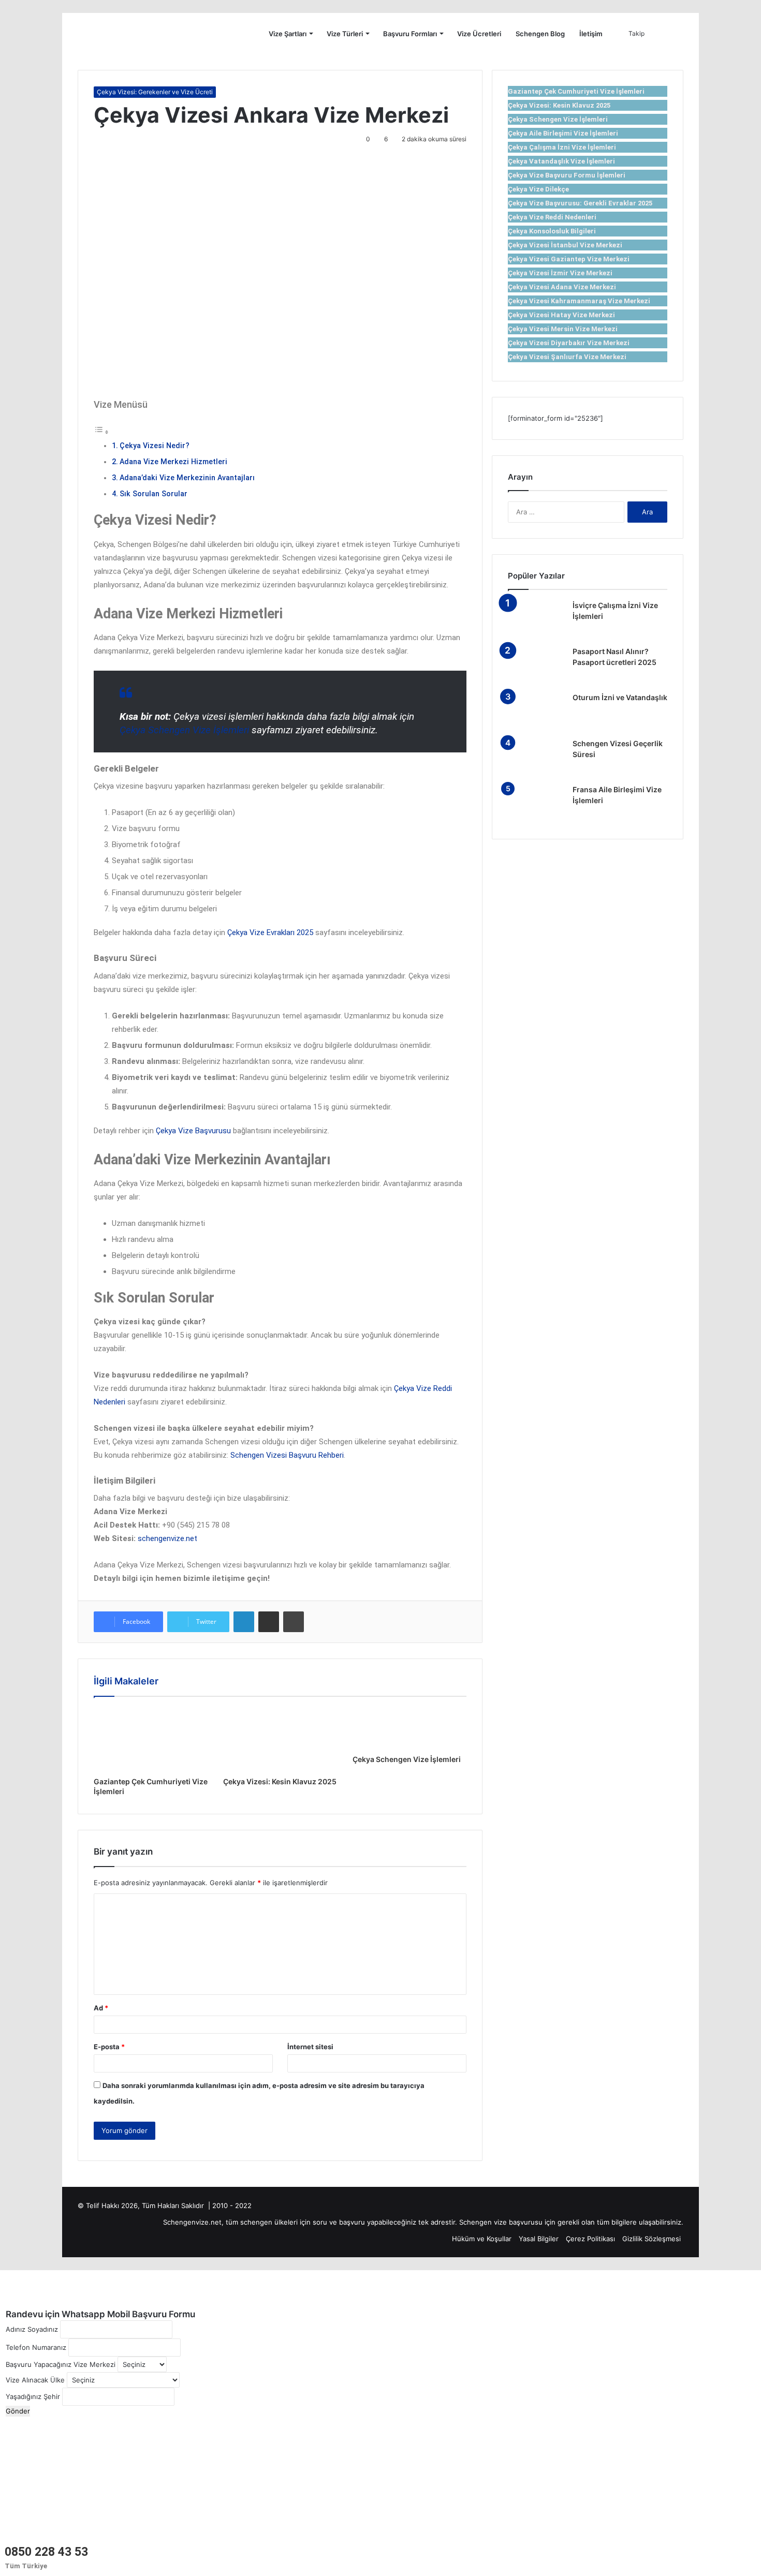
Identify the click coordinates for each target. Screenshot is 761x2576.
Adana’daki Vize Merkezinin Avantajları (187, 478)
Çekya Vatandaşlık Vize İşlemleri (561, 161)
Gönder (18, 2411)
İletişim (591, 34)
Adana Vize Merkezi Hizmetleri (173, 462)
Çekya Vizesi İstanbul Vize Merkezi (565, 245)
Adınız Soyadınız (32, 2329)
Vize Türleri (345, 34)
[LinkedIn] (244, 1622)
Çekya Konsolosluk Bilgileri (552, 231)
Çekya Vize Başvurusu (193, 1131)
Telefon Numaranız (36, 2347)
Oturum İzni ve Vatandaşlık (620, 697)
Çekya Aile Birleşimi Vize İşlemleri (563, 133)
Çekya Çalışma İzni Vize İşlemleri (562, 147)
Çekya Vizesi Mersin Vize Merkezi (563, 329)
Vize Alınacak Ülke (35, 2380)
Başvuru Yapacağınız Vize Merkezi (61, 2364)
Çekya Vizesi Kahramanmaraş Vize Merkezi (579, 301)
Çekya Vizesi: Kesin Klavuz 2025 (280, 1781)
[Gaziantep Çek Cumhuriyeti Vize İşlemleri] (151, 1739)
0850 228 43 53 (46, 2552)
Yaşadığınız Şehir (33, 2396)
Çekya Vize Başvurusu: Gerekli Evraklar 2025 (580, 203)
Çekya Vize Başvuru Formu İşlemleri (567, 175)
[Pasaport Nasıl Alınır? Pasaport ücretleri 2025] (536, 666)
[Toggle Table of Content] (101, 432)
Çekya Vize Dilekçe (538, 189)
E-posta (109, 2047)
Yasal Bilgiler (539, 2239)
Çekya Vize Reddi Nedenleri (552, 217)
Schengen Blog (540, 34)
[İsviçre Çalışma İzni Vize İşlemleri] (536, 620)
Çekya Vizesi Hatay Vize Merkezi (561, 315)
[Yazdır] (294, 1622)
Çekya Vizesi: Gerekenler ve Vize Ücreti (155, 92)
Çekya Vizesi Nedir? (155, 446)
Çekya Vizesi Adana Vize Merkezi (562, 287)
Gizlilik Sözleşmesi (652, 2239)
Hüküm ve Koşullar (482, 2239)
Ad (101, 2008)
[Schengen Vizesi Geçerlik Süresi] (536, 758)
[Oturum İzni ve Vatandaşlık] (536, 712)
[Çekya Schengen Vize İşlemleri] (409, 1728)
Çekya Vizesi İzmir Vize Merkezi (560, 273)
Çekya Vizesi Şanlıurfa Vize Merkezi (567, 357)
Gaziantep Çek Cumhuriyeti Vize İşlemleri (576, 91)
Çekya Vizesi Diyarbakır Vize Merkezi (569, 343)
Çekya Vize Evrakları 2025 (270, 932)
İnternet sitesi (310, 2047)
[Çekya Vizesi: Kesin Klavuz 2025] (280, 1739)
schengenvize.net (167, 1538)
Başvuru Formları (410, 34)
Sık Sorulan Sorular (153, 494)
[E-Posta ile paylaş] (269, 1622)
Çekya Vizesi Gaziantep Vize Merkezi (569, 259)
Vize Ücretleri (479, 34)
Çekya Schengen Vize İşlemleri (184, 730)
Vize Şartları (288, 34)
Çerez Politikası (590, 2239)
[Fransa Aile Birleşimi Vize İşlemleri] (536, 804)
